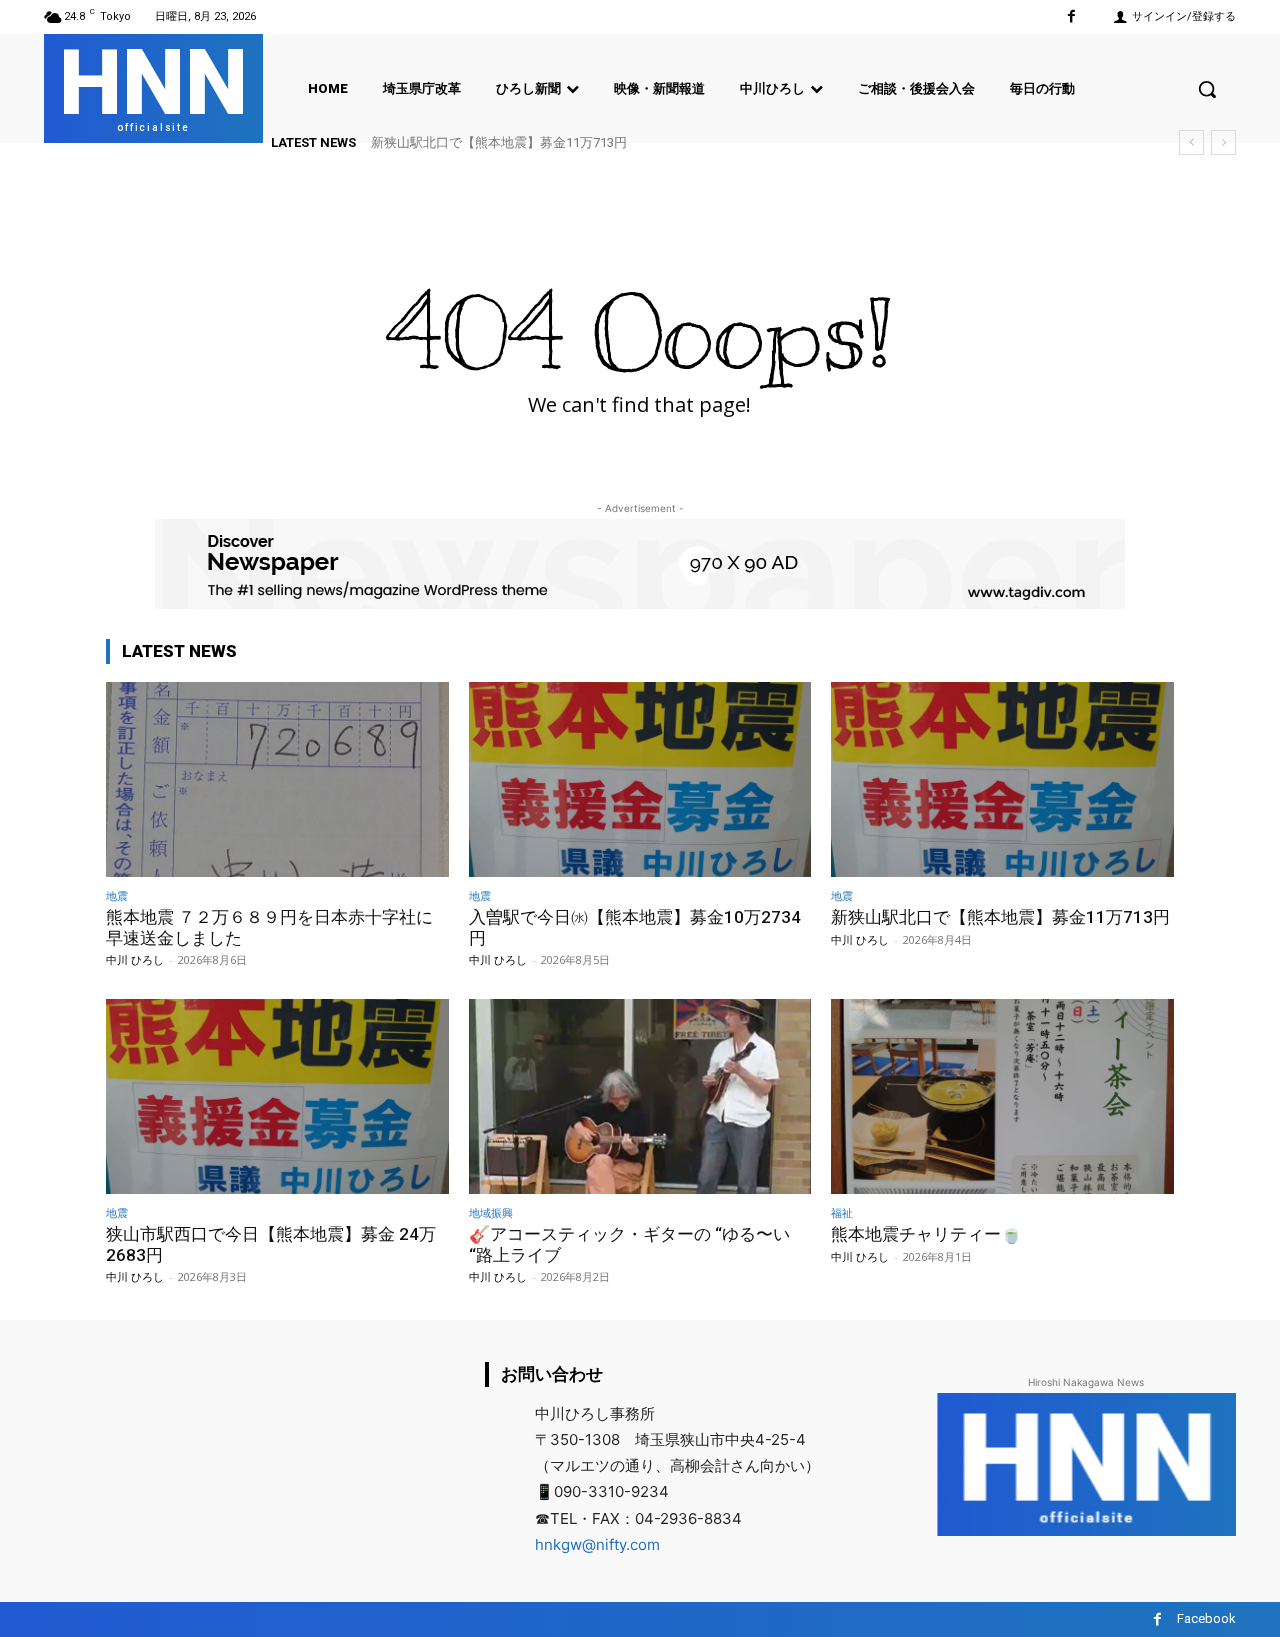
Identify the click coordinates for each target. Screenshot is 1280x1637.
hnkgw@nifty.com (597, 1544)
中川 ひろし (135, 959)
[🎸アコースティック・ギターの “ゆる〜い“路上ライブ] (640, 1096)
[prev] (1191, 142)
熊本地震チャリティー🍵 (926, 1234)
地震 (117, 895)
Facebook (1206, 1618)
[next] (1223, 142)
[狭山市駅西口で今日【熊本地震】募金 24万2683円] (277, 1096)
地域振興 (491, 1212)
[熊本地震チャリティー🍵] (1002, 1096)
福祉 (842, 1212)
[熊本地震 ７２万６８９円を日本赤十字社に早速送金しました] (277, 779)
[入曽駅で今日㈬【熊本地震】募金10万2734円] (640, 779)
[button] (1207, 89)
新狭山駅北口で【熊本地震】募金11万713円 (499, 142)
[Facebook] (1071, 16)
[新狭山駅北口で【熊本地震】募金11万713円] (1002, 779)
